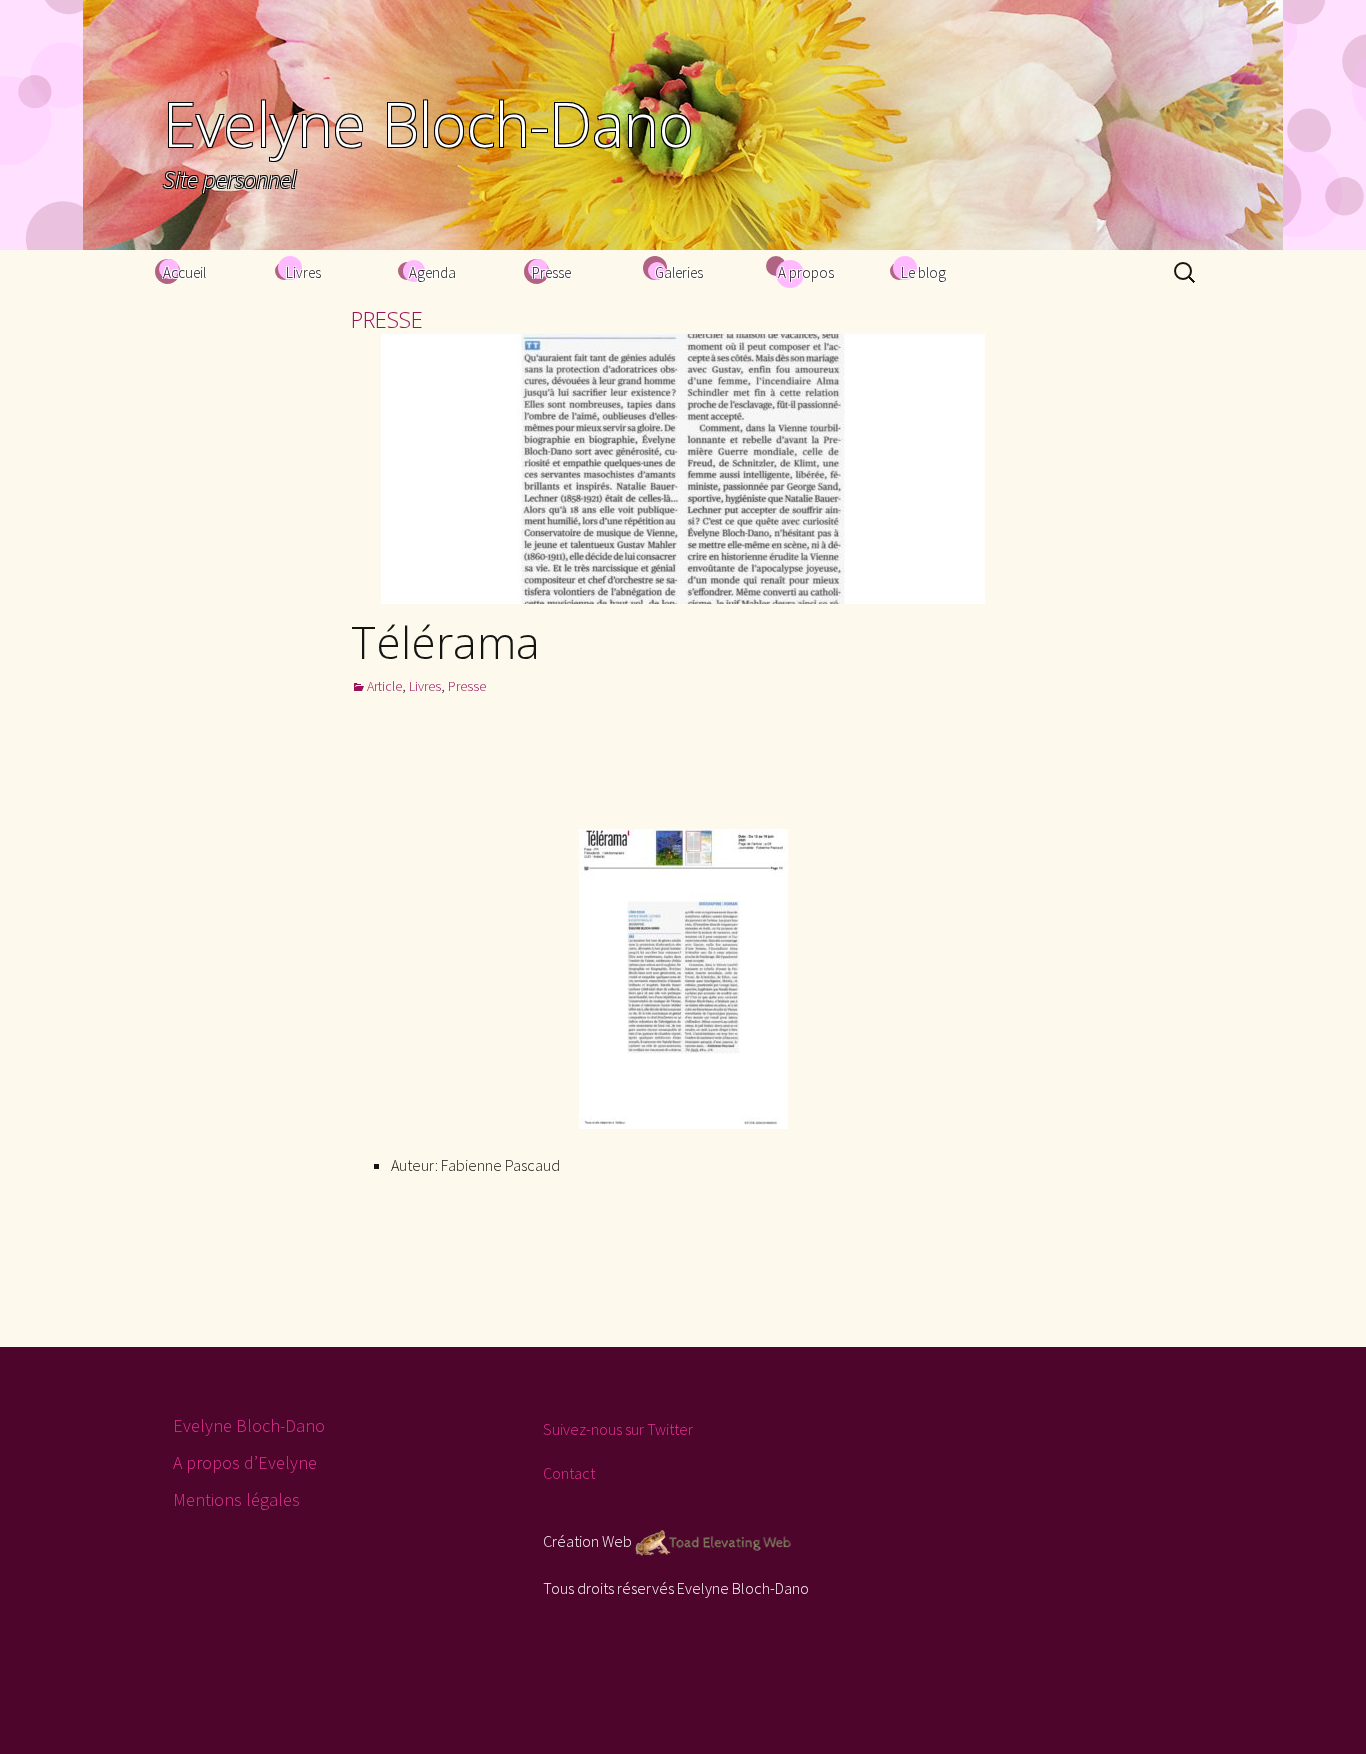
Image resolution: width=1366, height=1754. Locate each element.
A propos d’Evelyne (245, 1462)
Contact (569, 1473)
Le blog (923, 272)
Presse (551, 272)
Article (384, 686)
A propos (806, 272)
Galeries (679, 272)
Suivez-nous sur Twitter (618, 1429)
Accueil (184, 272)
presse (387, 319)
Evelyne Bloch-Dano (249, 1425)
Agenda (432, 272)
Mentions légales (236, 1499)
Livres (303, 272)
